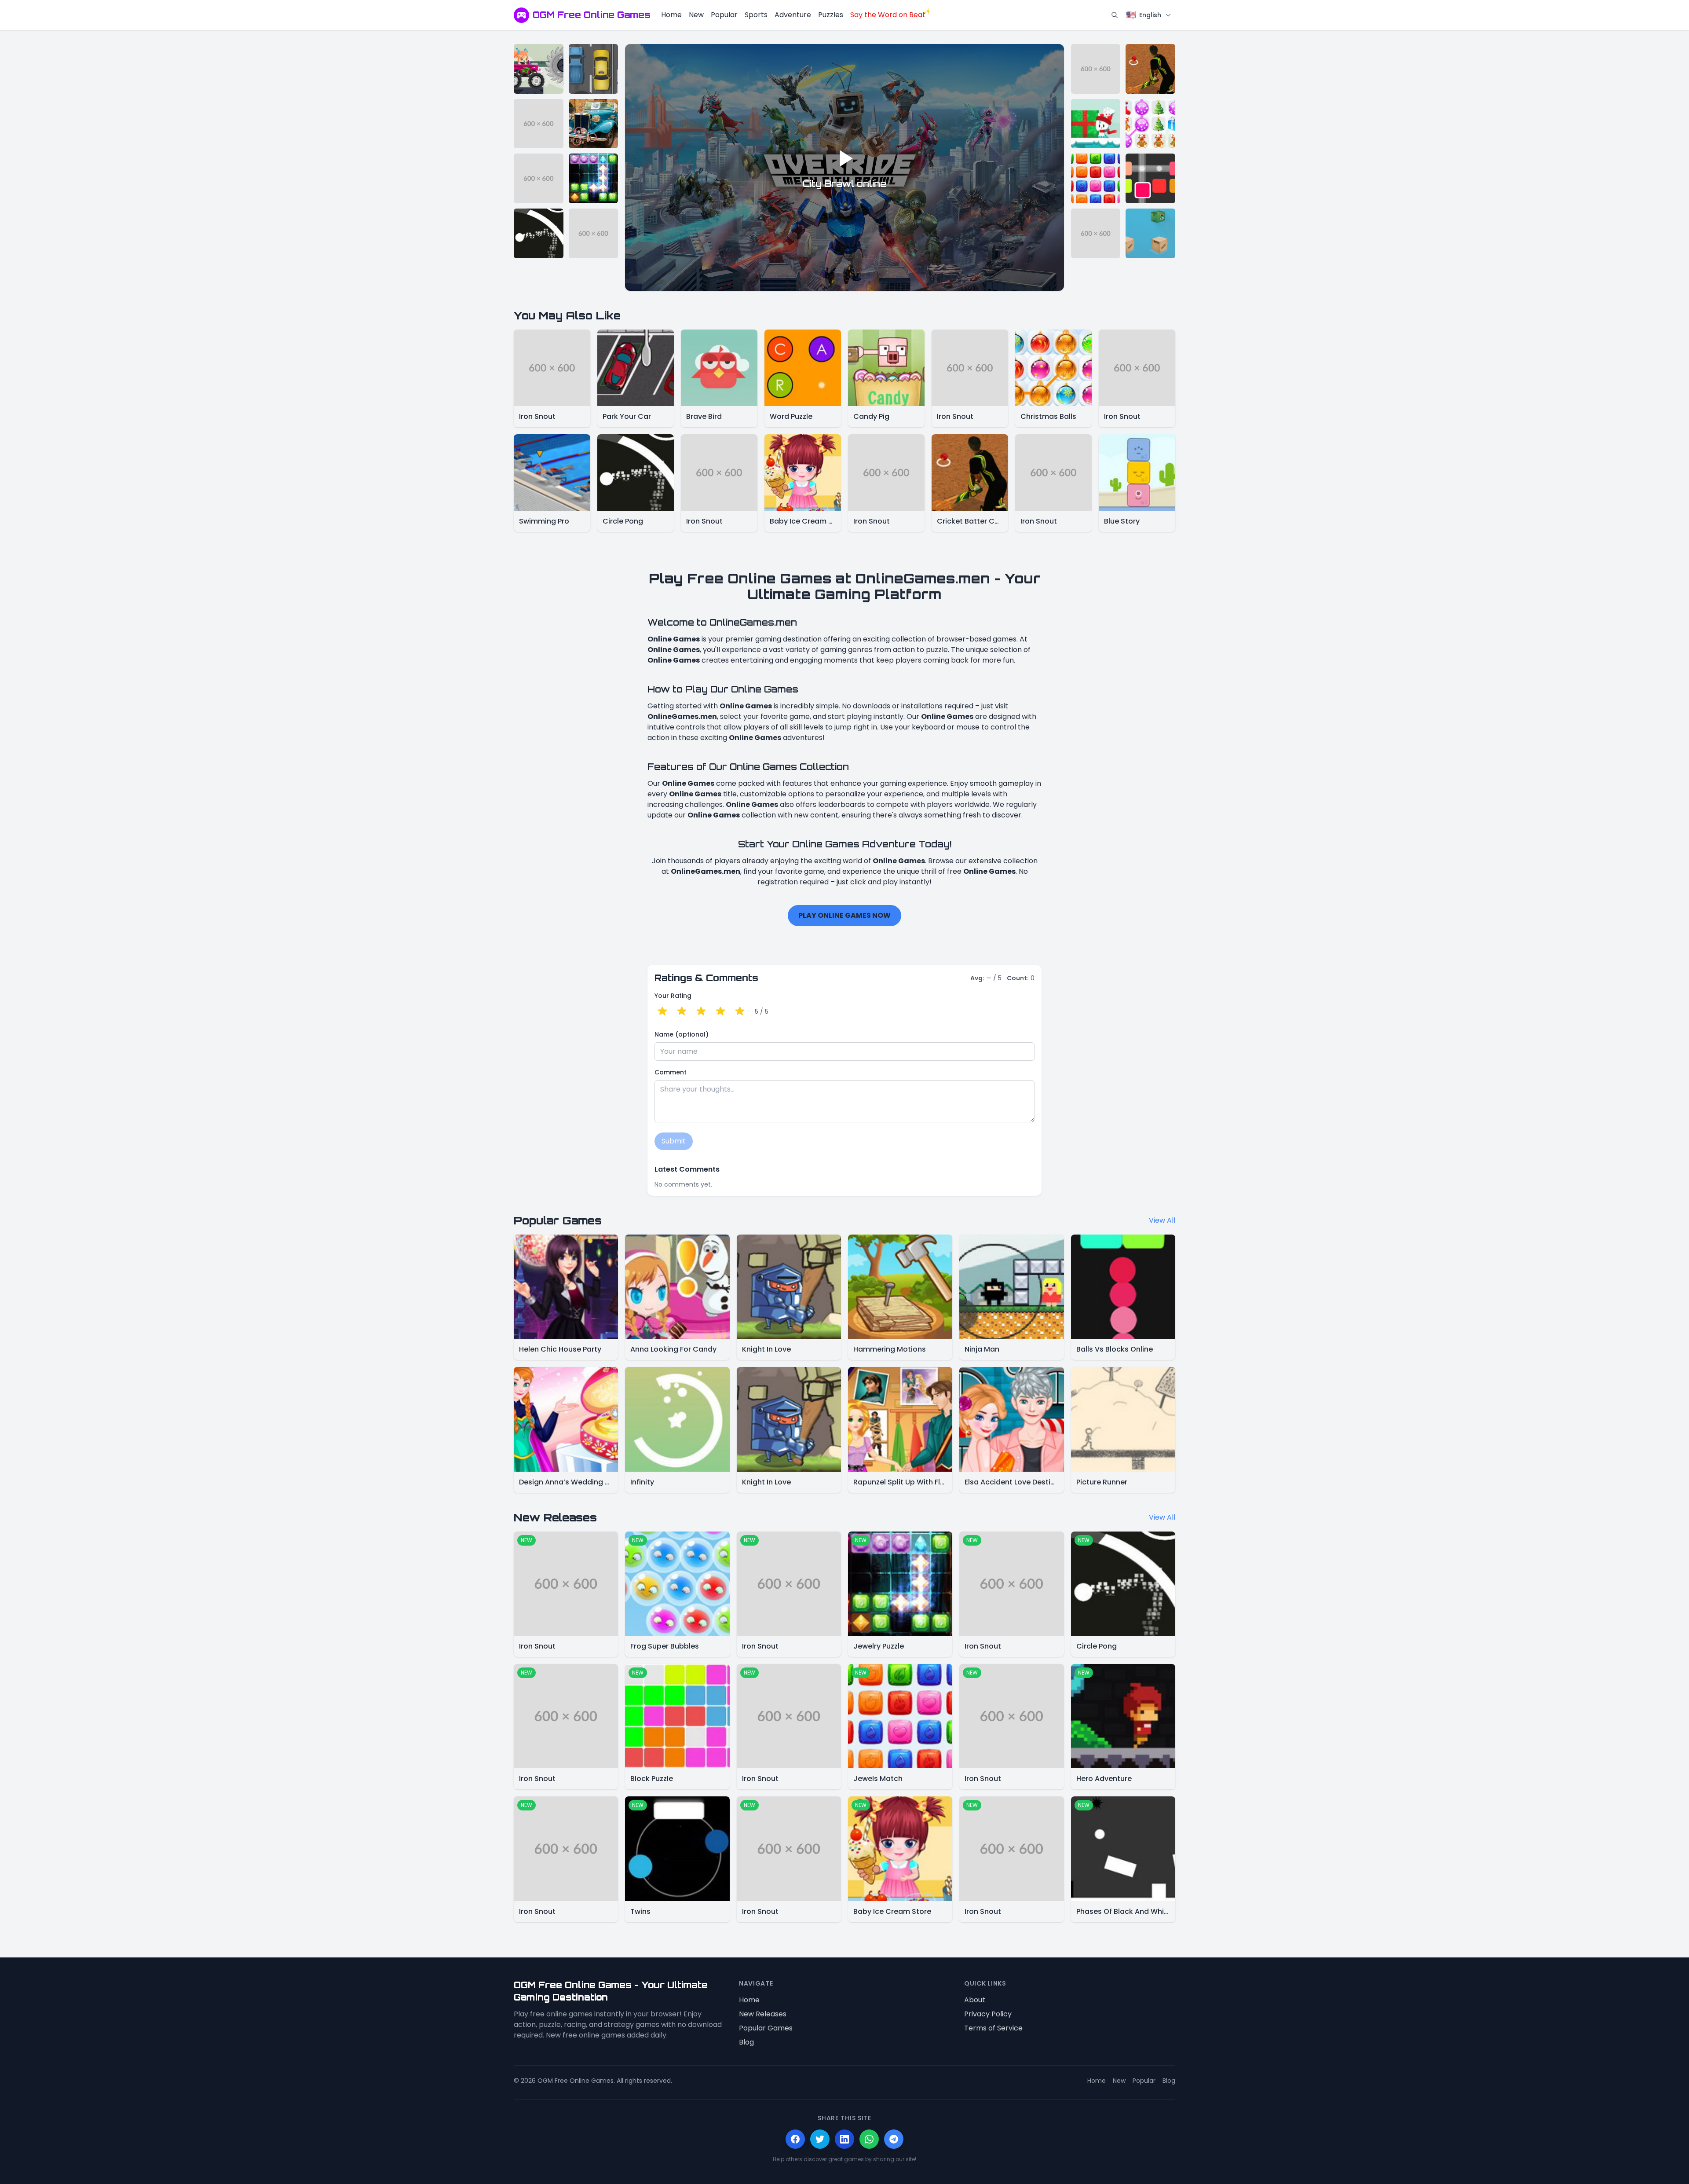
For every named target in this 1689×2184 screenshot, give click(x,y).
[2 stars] (682, 1011)
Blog (746, 2042)
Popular (724, 15)
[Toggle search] (1115, 15)
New (696, 15)
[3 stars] (701, 1011)
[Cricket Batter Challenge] (1150, 69)
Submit (674, 1141)
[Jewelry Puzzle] (594, 178)
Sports (756, 15)
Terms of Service (993, 2028)
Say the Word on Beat (888, 15)
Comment (671, 1072)
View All (1162, 1220)
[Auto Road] (594, 69)
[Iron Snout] (539, 124)
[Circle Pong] (539, 233)
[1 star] (662, 1011)
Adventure (793, 15)
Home (671, 15)
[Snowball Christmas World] (1096, 124)
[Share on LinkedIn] (844, 2139)
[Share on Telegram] (894, 2139)
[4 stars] (720, 1011)
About (975, 2000)
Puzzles (831, 15)
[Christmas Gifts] (1150, 124)
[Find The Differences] (594, 124)
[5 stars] (740, 1011)
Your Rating (673, 996)
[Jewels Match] (1096, 178)
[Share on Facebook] (795, 2139)
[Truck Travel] (539, 69)
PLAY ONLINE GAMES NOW (844, 915)
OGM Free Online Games (592, 15)
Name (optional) (682, 1034)
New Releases (763, 2014)
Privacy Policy (988, 2014)
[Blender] (1150, 178)
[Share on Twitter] (820, 2139)
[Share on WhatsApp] (869, 2139)
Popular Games (766, 2028)
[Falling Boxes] (1150, 233)
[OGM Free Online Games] (521, 15)
